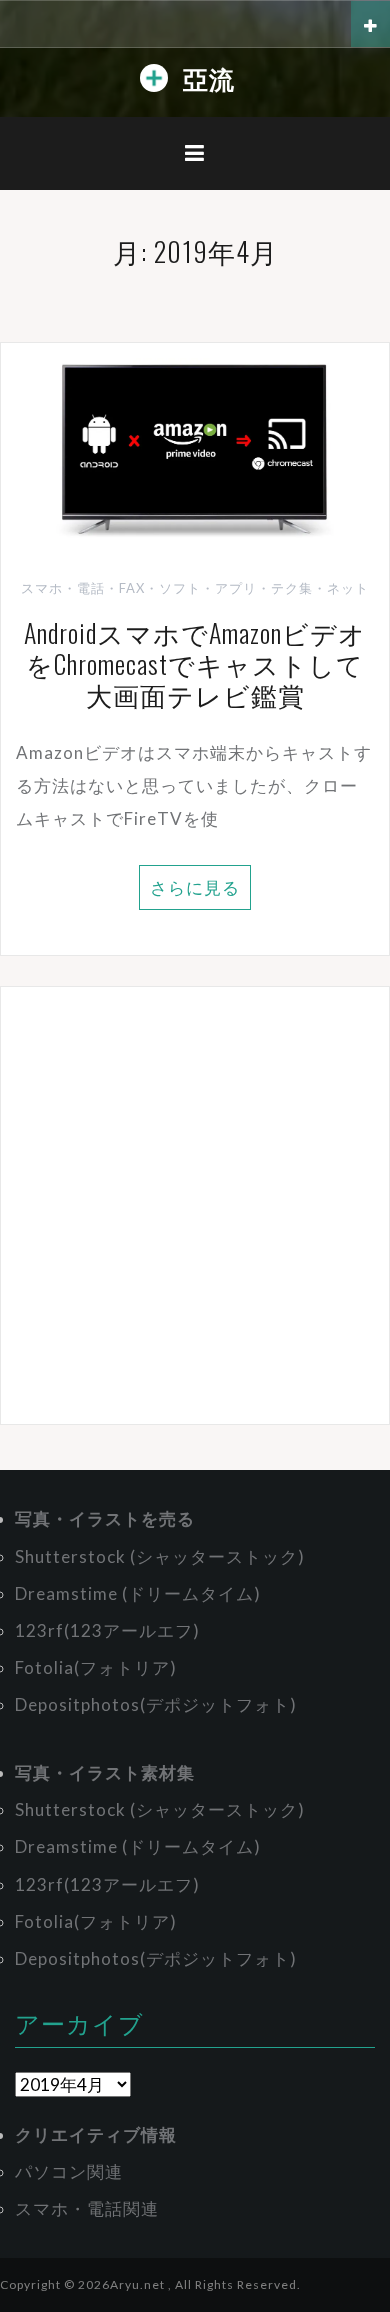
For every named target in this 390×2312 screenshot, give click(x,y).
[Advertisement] (195, 1205)
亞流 (209, 77)
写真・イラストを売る (105, 1518)
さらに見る (195, 887)
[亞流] (154, 82)
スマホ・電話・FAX (83, 588)
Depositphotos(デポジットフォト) (156, 1704)
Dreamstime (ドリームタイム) (138, 1593)
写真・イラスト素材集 (105, 1772)
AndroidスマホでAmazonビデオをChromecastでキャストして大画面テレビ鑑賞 (195, 663)
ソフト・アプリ (208, 588)
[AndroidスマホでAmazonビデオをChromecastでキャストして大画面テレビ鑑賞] (195, 450)
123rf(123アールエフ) (107, 1630)
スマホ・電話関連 (87, 2208)
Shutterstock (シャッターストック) (160, 1556)
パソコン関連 (69, 2171)
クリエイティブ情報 (96, 2134)
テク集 (292, 588)
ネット (348, 588)
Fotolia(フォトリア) (96, 1667)
